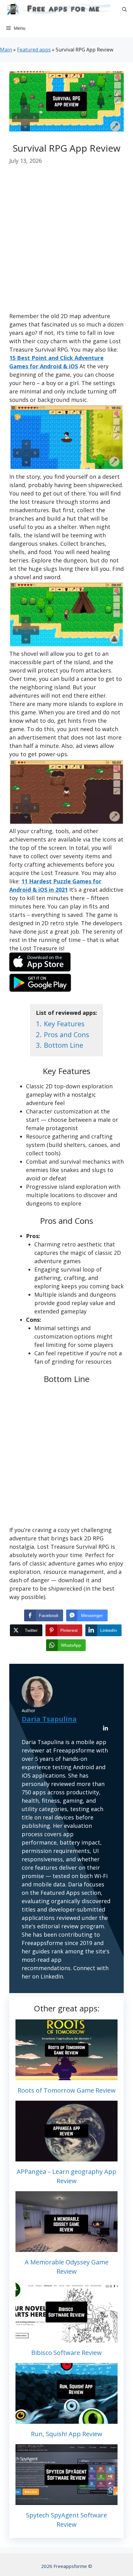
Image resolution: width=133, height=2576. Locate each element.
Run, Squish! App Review (67, 2434)
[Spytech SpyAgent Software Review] (66, 2501)
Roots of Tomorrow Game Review (67, 2090)
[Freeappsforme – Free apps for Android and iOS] (57, 9)
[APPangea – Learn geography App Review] (66, 2157)
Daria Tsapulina (49, 1719)
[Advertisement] (66, 243)
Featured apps (34, 50)
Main (6, 50)
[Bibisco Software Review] (66, 2338)
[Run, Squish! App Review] (66, 2419)
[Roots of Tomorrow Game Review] (66, 2076)
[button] (124, 9)
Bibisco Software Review (66, 2353)
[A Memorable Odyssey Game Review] (66, 2248)
